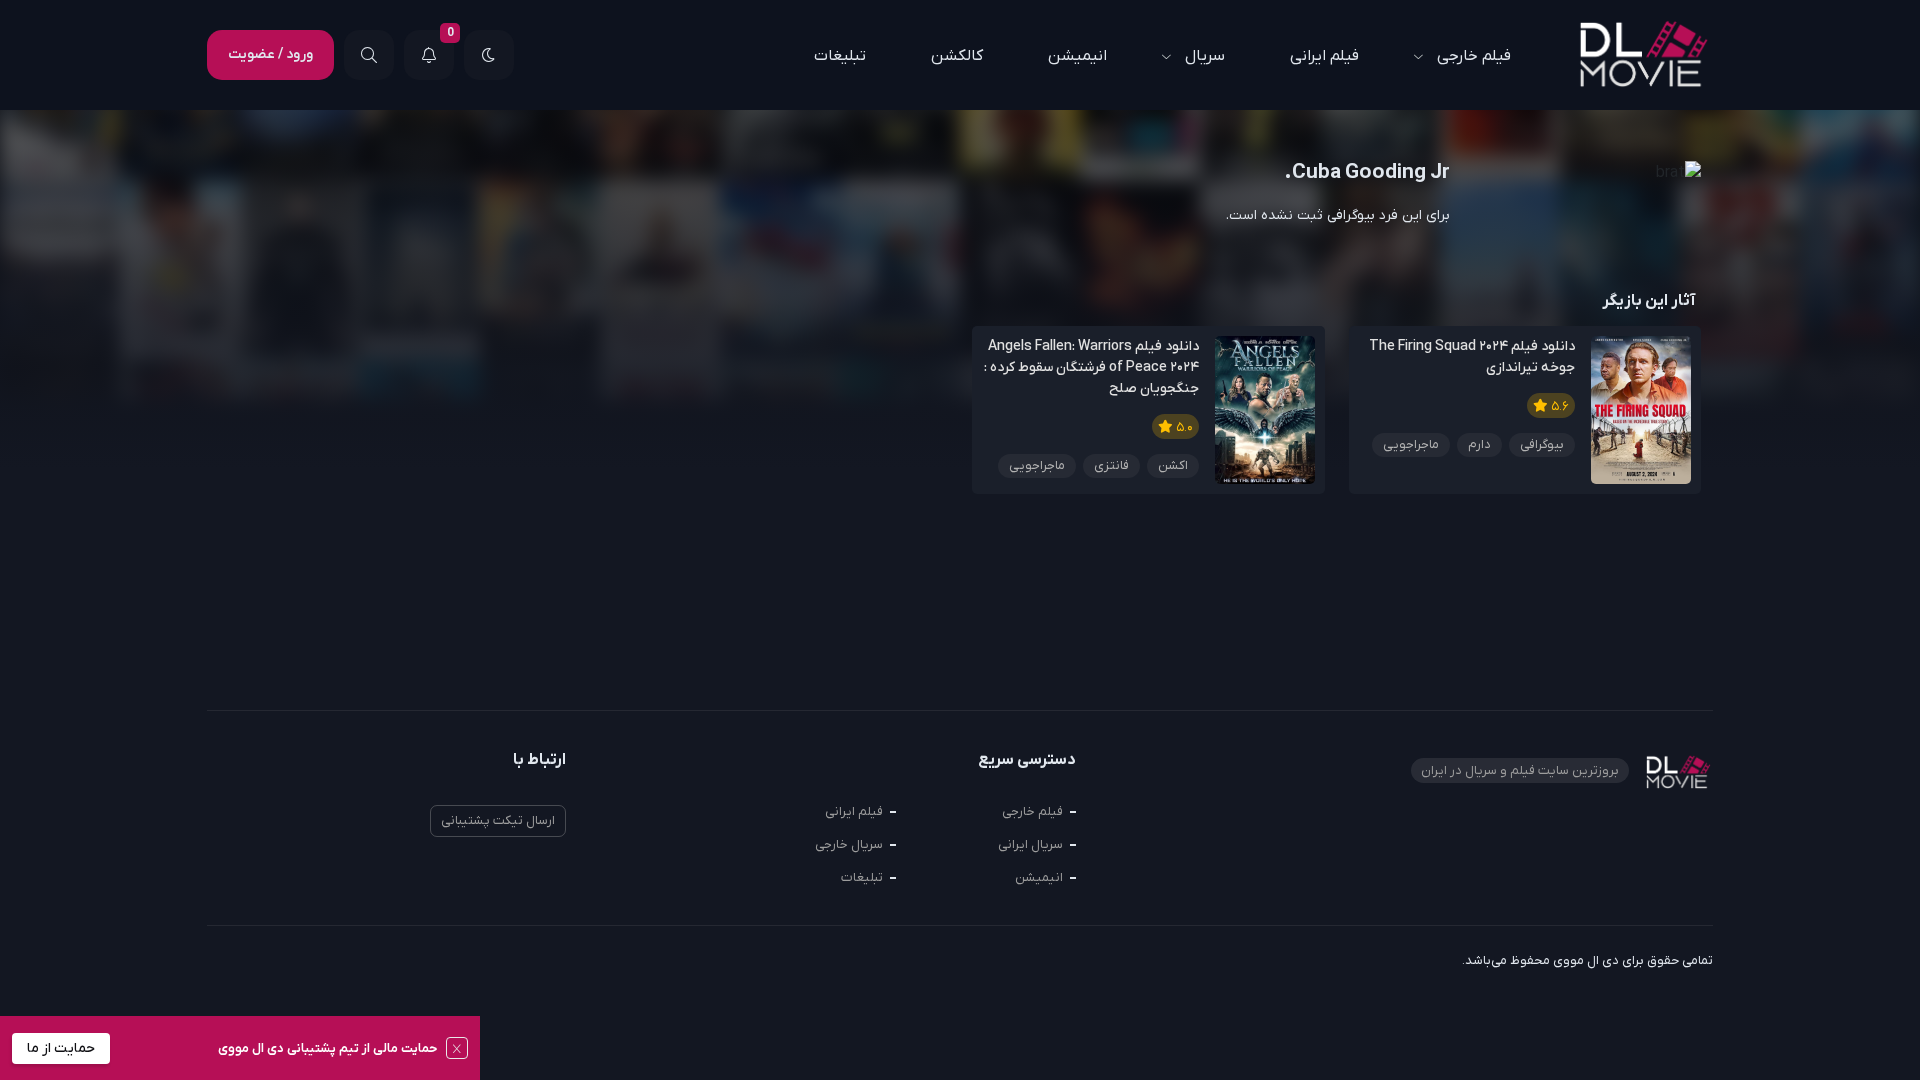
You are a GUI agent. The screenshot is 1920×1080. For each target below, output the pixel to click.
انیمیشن (1077, 56)
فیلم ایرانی (1324, 56)
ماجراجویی (1411, 444)
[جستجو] (369, 55)
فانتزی (1111, 465)
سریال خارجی (849, 844)
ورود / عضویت (270, 54)
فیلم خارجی (1474, 56)
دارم (1479, 444)
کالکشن (957, 56)
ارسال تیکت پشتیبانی (498, 820)
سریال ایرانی (1030, 844)
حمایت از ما (61, 1048)
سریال (1205, 56)
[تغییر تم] (489, 55)
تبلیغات (840, 56)
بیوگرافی (1542, 444)
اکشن (1173, 465)
